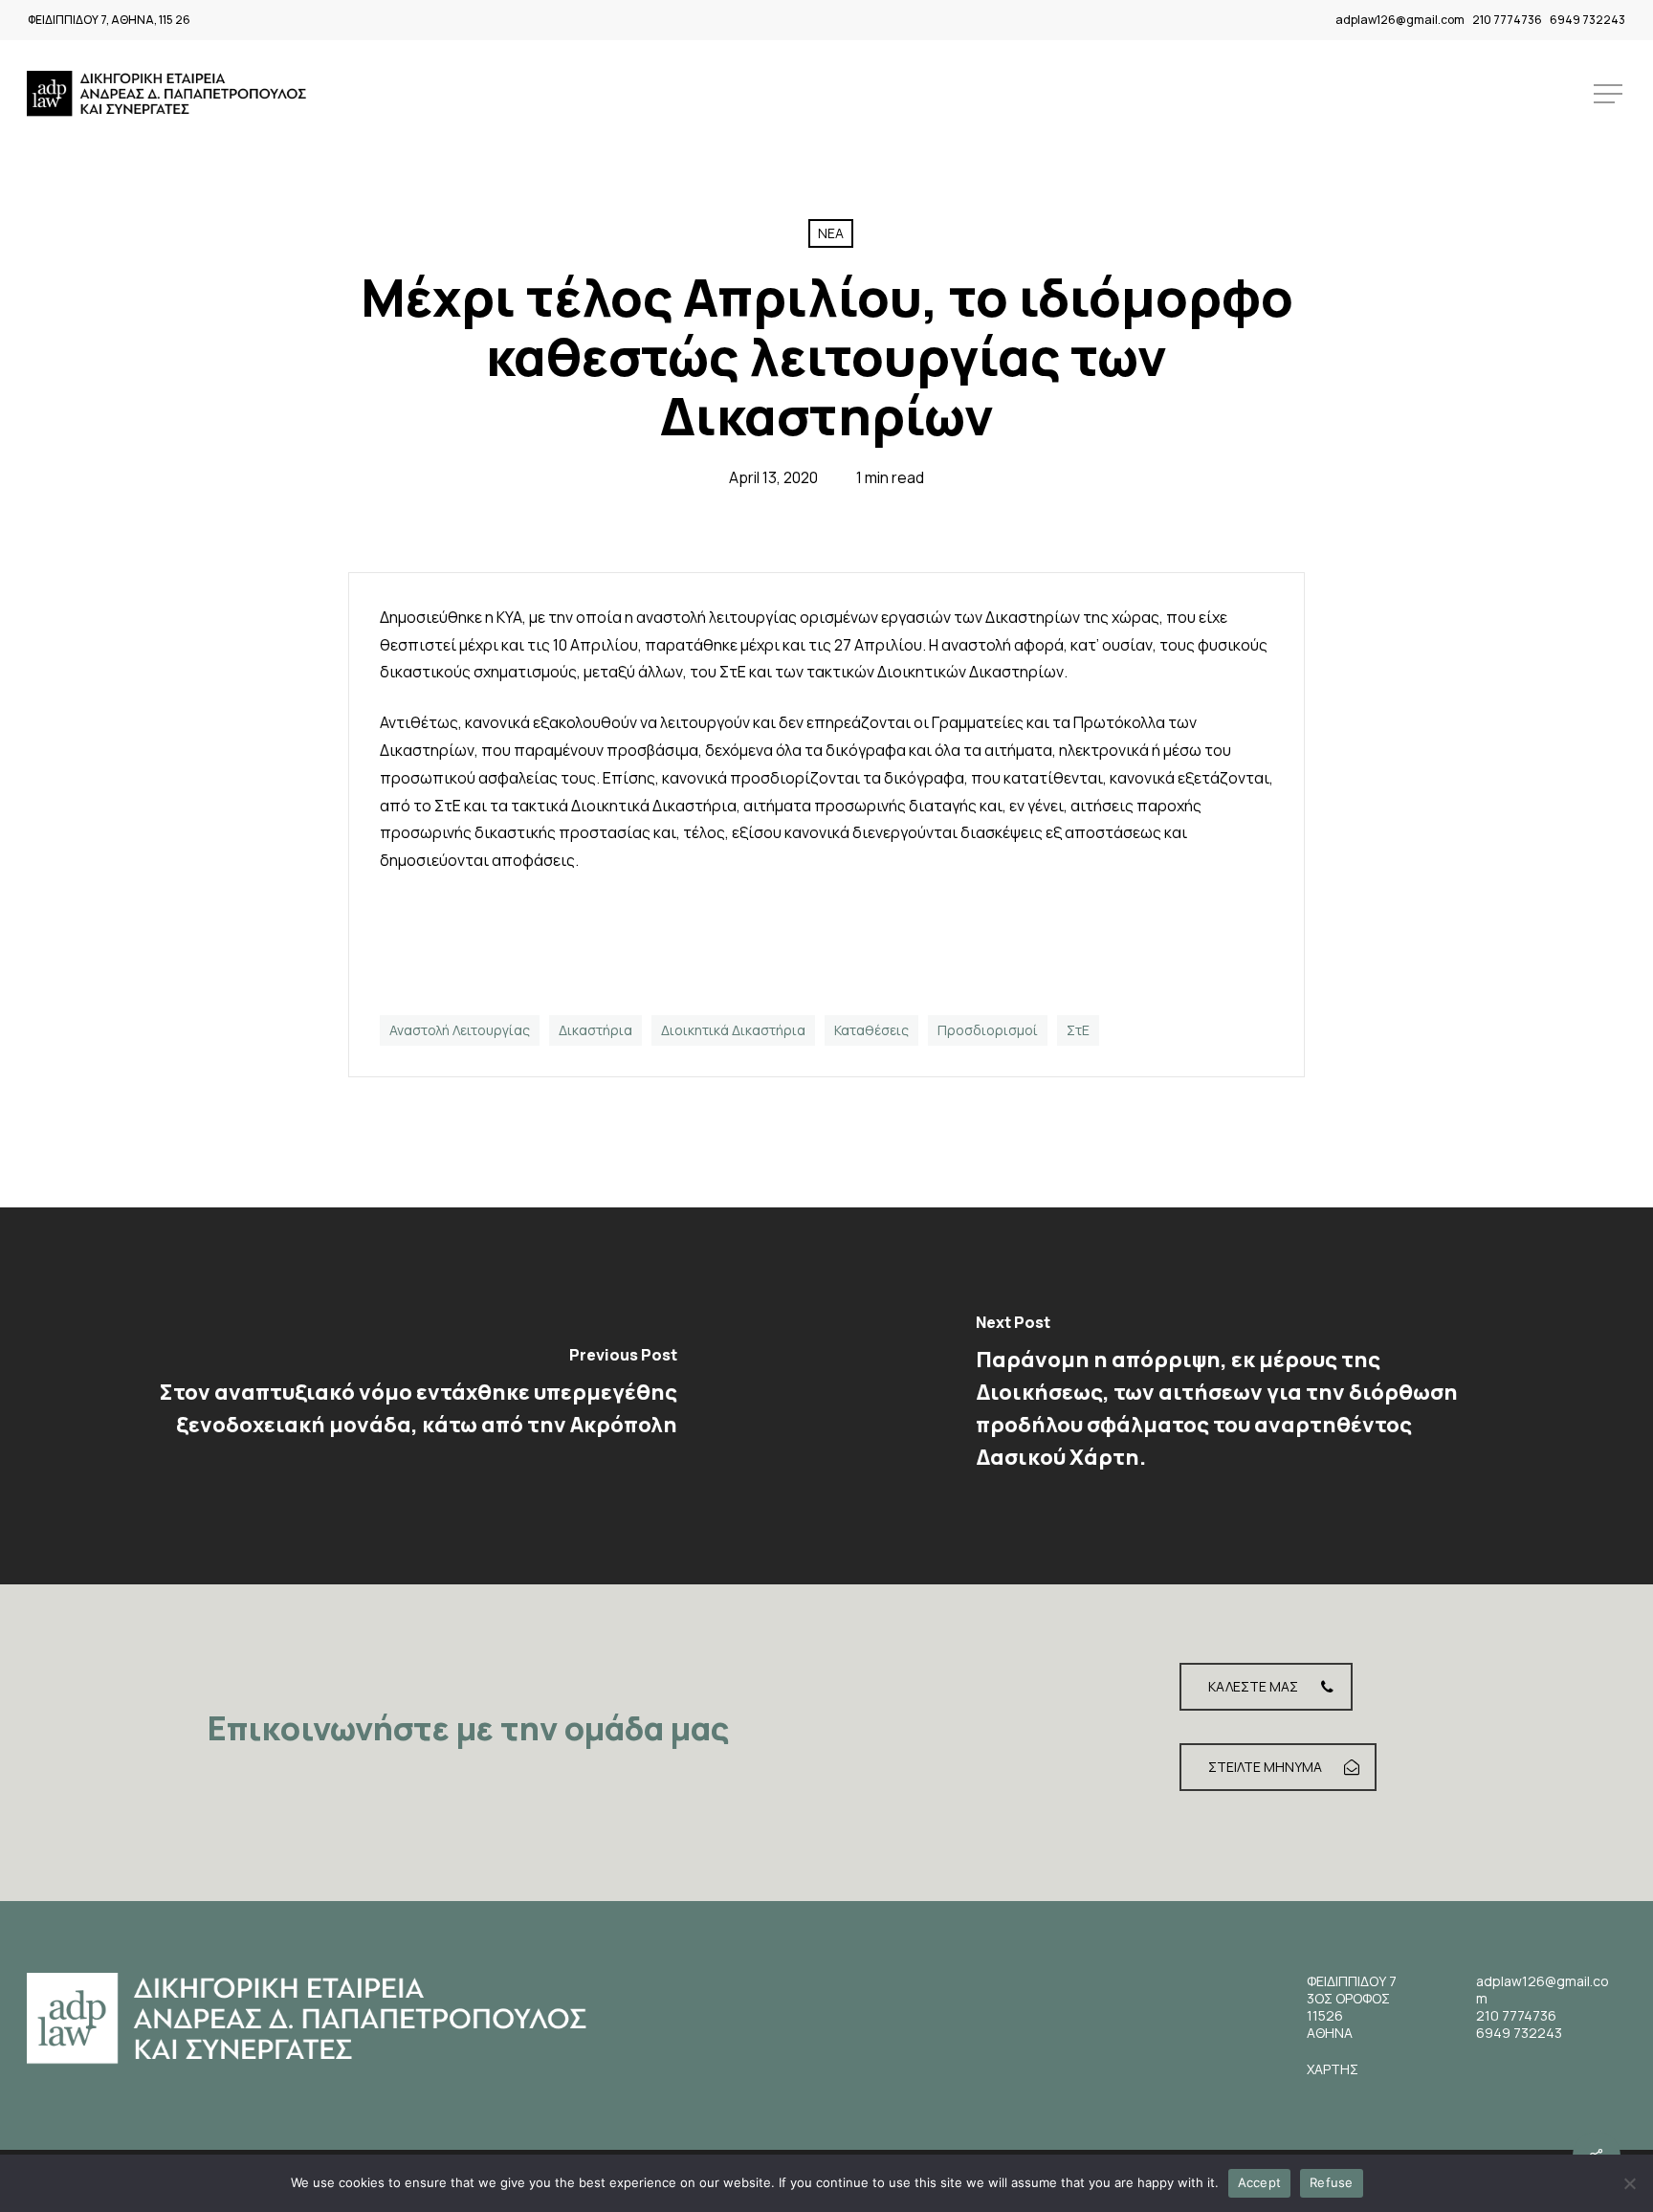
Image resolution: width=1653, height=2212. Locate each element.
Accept (1260, 2182)
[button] (1610, 94)
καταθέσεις (871, 1030)
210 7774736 (1507, 20)
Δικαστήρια (595, 1030)
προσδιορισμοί (988, 1030)
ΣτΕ (1078, 1030)
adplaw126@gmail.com (1400, 20)
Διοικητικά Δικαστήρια (733, 1030)
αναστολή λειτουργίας (460, 1030)
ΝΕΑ (831, 233)
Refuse (1332, 2182)
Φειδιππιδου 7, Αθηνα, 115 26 (109, 20)
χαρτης (1333, 2069)
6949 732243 (1587, 20)
